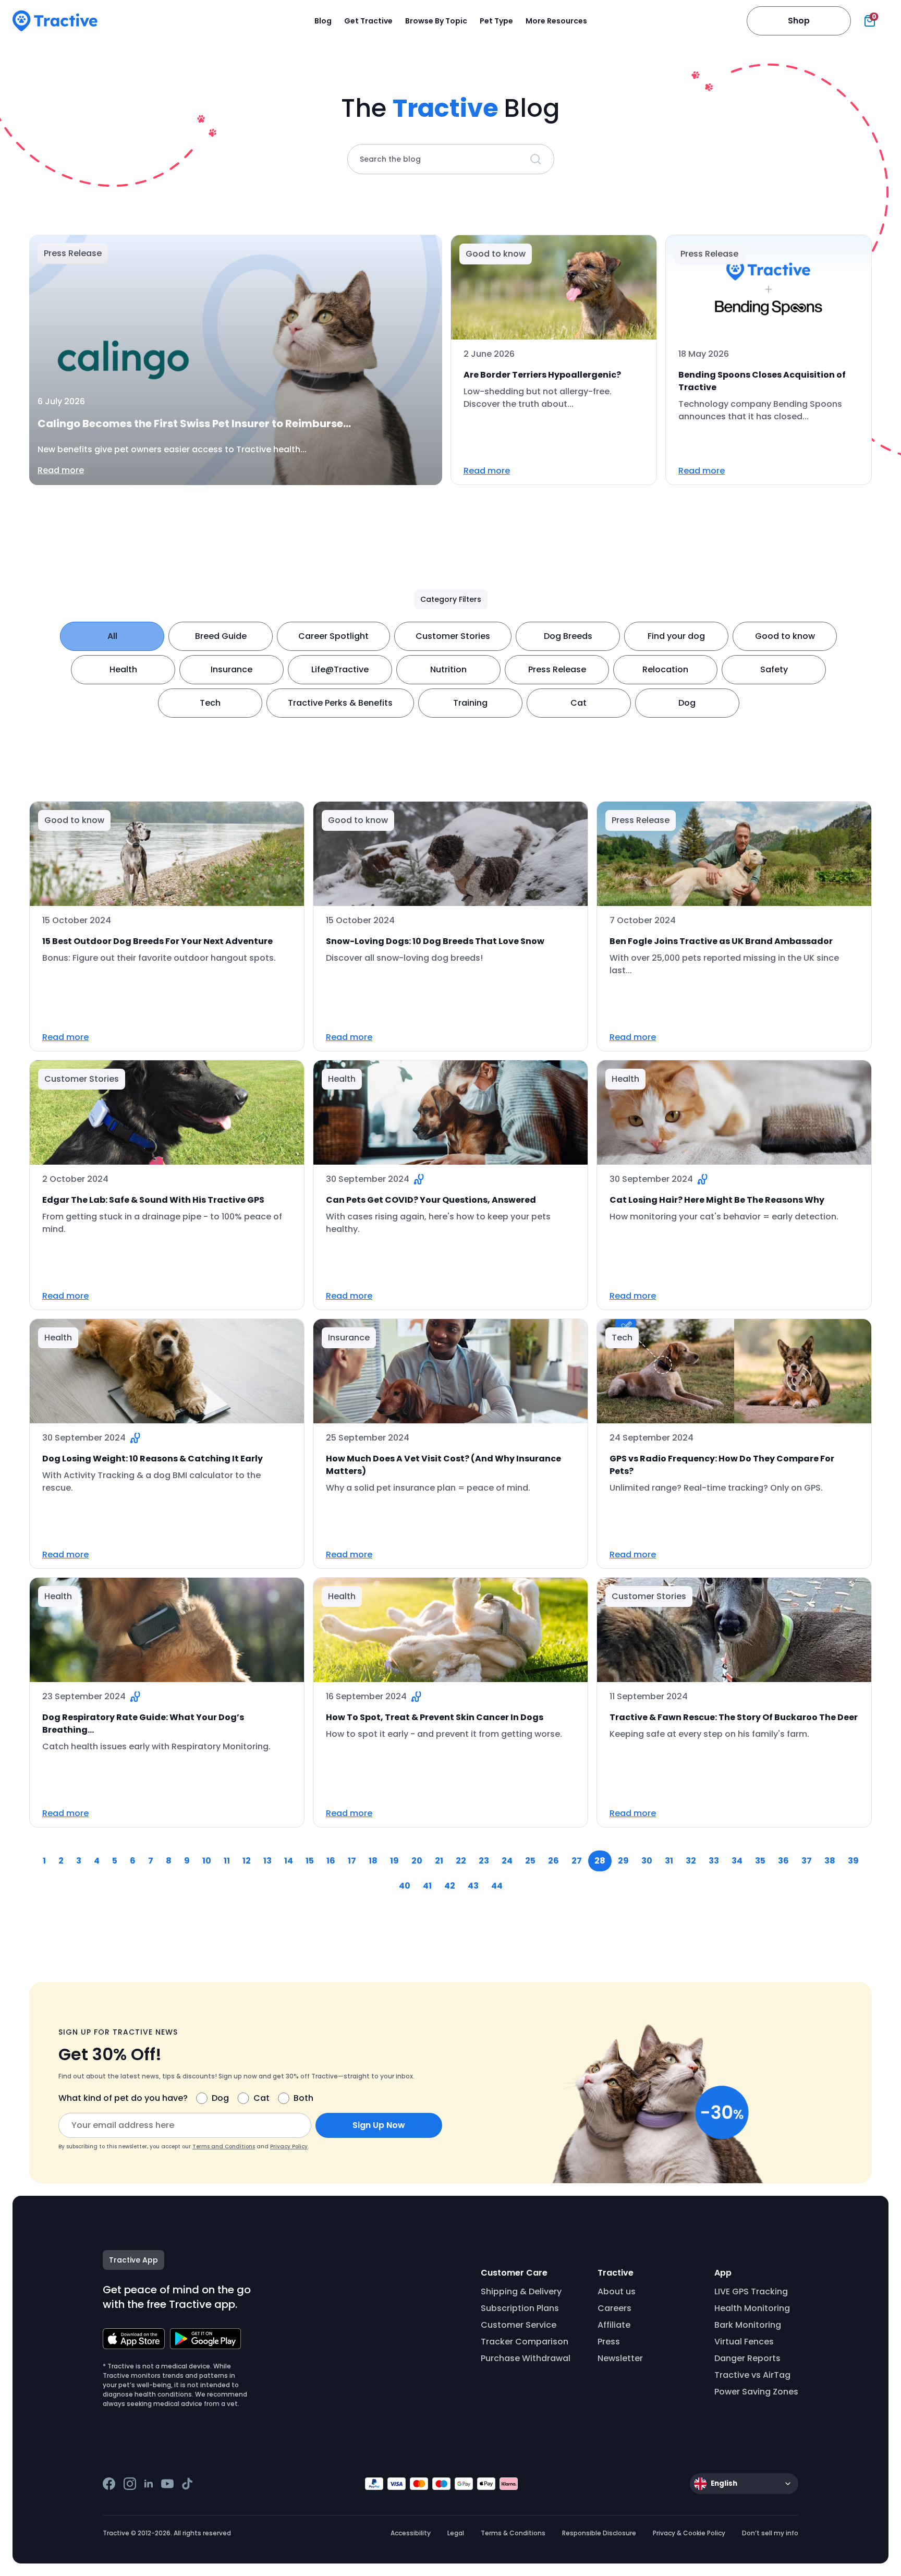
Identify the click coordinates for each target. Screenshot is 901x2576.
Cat (579, 703)
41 (427, 1886)
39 (853, 1861)
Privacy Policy (289, 2146)
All (112, 636)
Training (470, 703)
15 (310, 1861)
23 (484, 1861)
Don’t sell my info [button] (770, 2533)
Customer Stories (453, 636)
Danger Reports (747, 2358)
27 (577, 1861)
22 (461, 1861)
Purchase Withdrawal (526, 2358)
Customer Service (519, 2325)
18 (373, 1861)
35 (760, 1861)
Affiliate (614, 2325)
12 (247, 1861)
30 (647, 1861)
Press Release (557, 669)
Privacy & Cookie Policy (689, 2533)
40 (405, 1886)
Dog (687, 703)
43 (473, 1886)
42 (450, 1886)
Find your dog (676, 636)
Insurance (232, 669)
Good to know (785, 636)
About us (617, 2291)
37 (807, 1861)
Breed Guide (221, 636)
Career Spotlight (333, 636)
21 (439, 1861)
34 (737, 1861)
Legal (456, 2533)
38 (830, 1861)
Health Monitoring (752, 2308)
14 (289, 1861)
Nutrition (448, 669)
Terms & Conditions (513, 2533)
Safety (774, 669)
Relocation (665, 669)
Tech (210, 703)
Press (609, 2342)
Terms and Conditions (224, 2146)
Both (303, 2098)
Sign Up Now (379, 2125)
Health (123, 669)
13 (267, 1861)
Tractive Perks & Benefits (340, 703)
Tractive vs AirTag (752, 2375)
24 (507, 1861)
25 (530, 1861)
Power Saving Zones (756, 2392)
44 (497, 1886)
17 (352, 1861)
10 (207, 1861)
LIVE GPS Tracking (751, 2291)
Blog (323, 21)
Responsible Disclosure (599, 2533)
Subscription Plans (520, 2308)
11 (227, 1861)
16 (331, 1861)
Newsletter (620, 2358)
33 (714, 1861)
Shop (799, 21)
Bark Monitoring (748, 2325)
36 (783, 1861)
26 (553, 1861)
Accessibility (411, 2533)
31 (669, 1861)
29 (623, 1861)
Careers (614, 2308)
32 (691, 1861)
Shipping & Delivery (521, 2291)
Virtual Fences (744, 2342)
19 (394, 1861)
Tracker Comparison (525, 2342)
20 (417, 1861)
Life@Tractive (340, 669)
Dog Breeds (568, 636)
